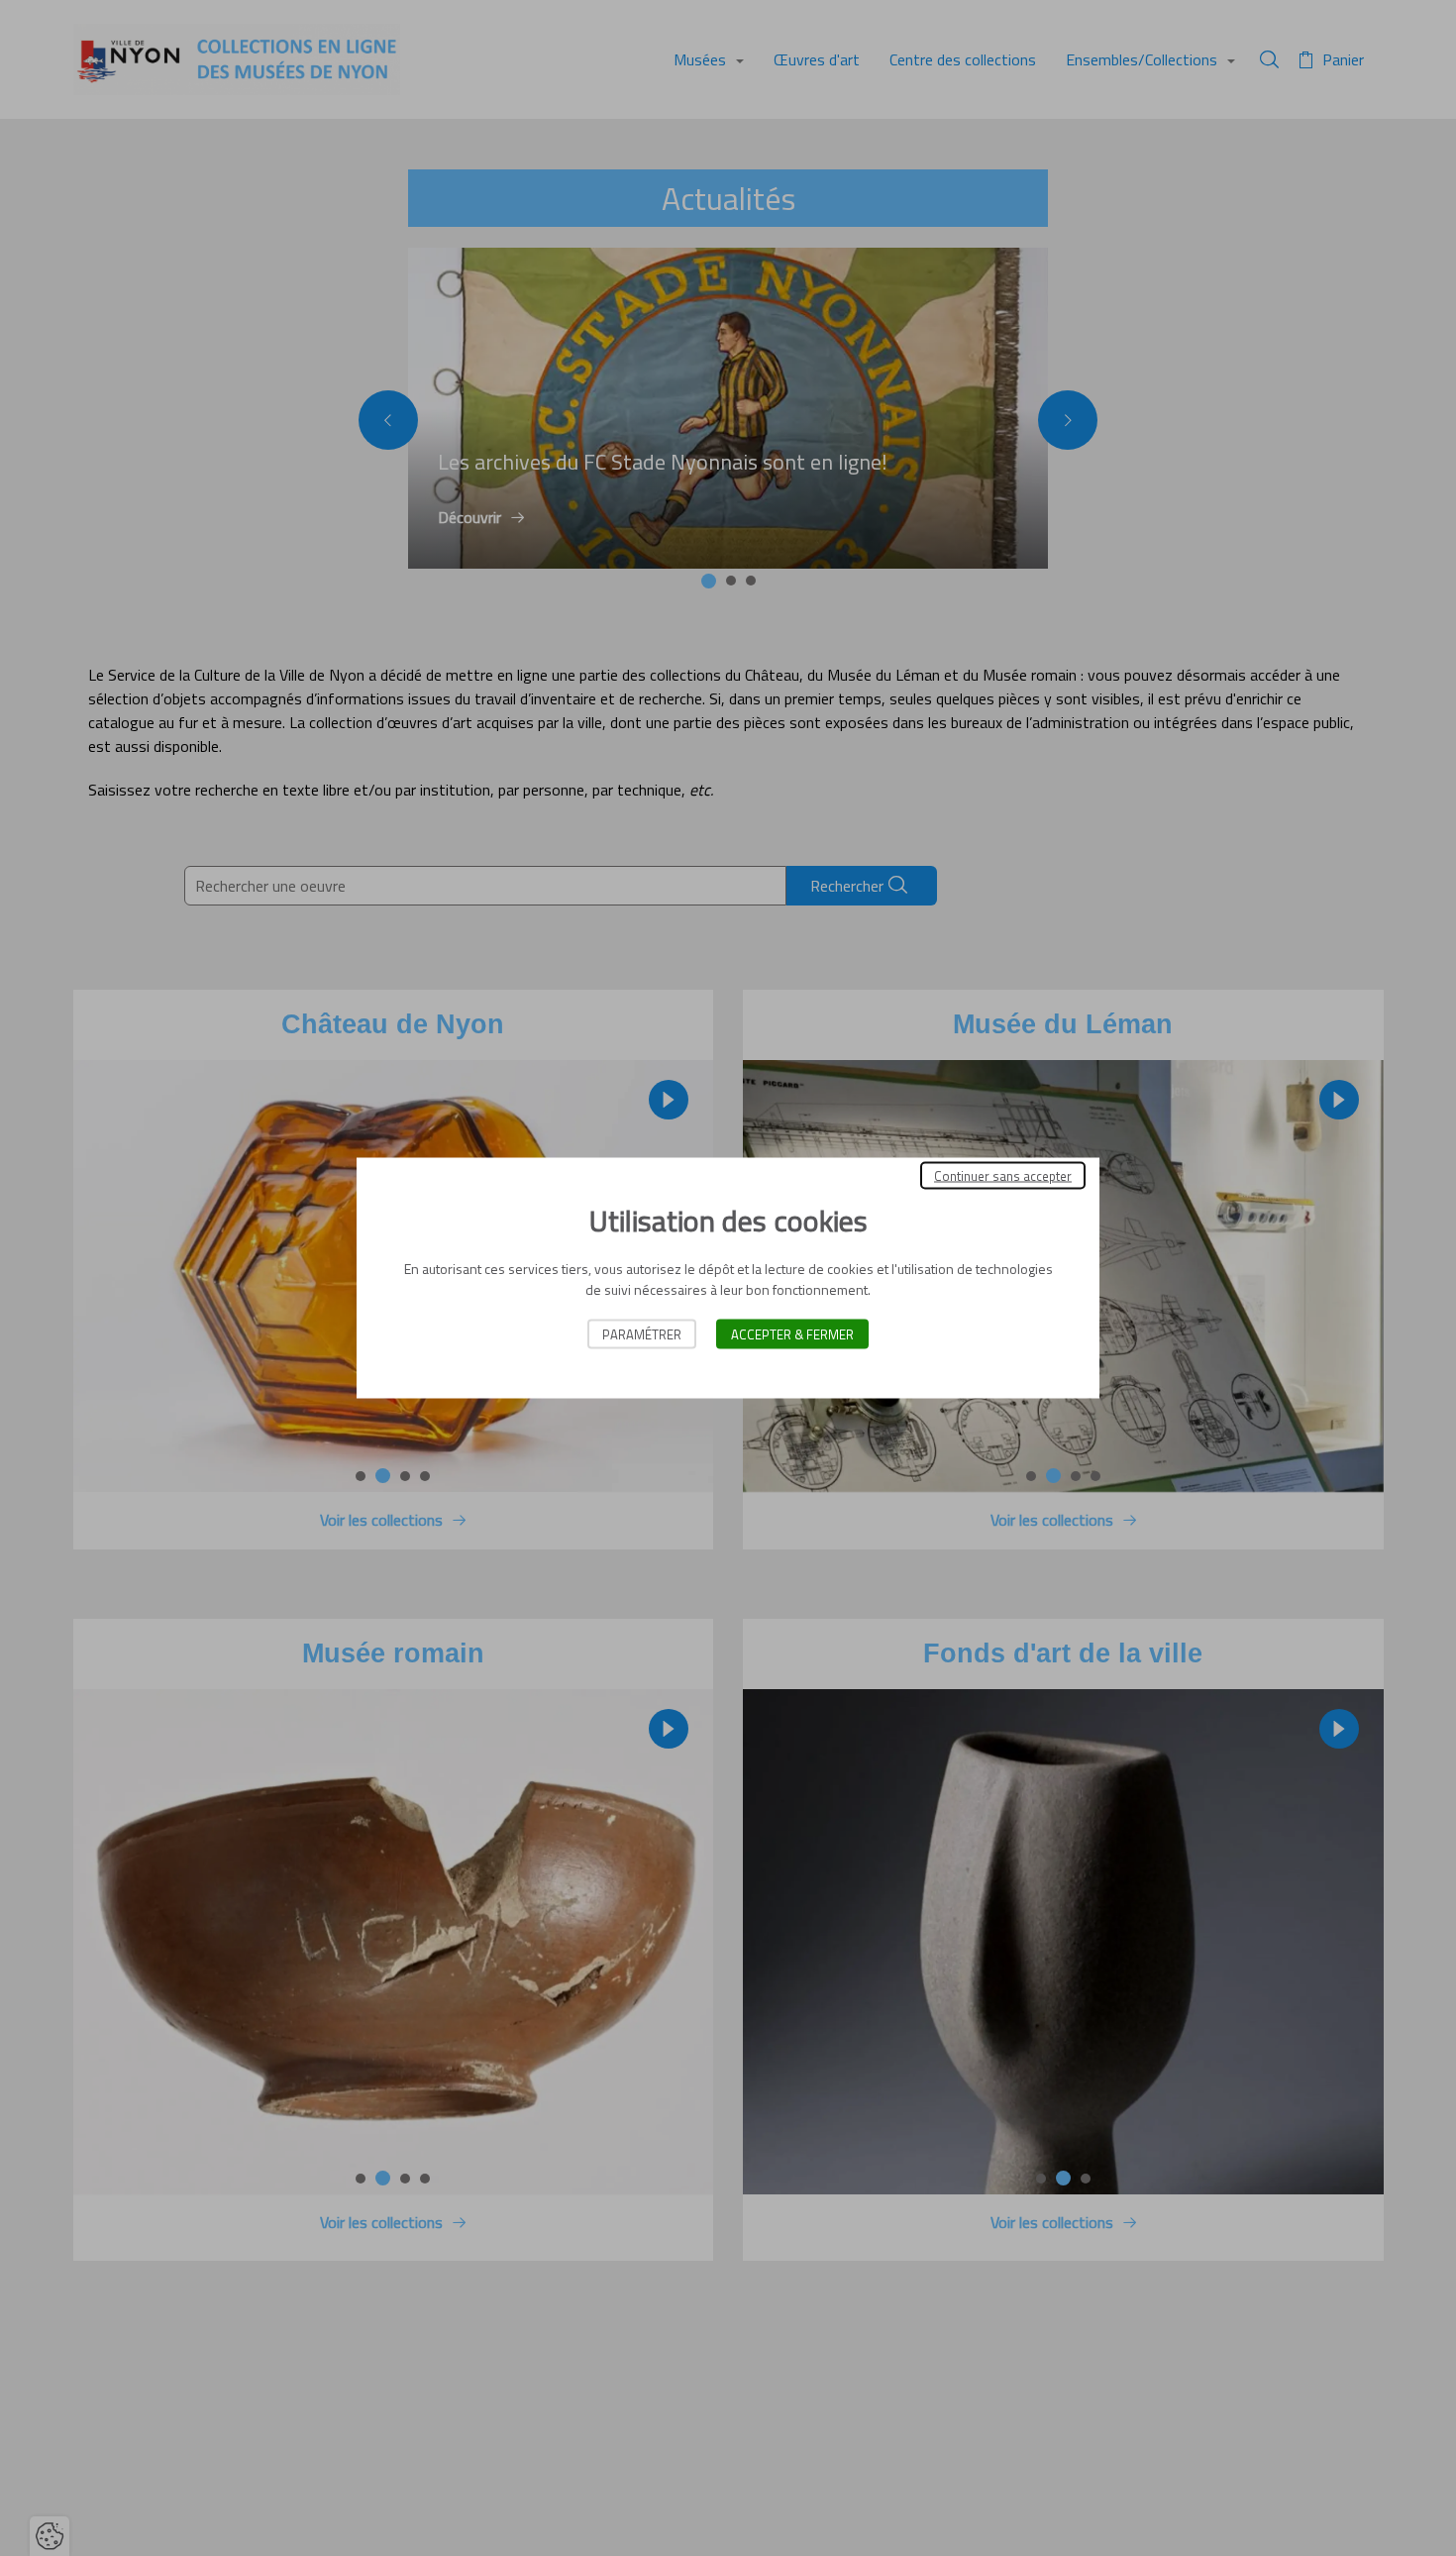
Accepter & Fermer (792, 1334)
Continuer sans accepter (1003, 1176)
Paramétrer (642, 1334)
